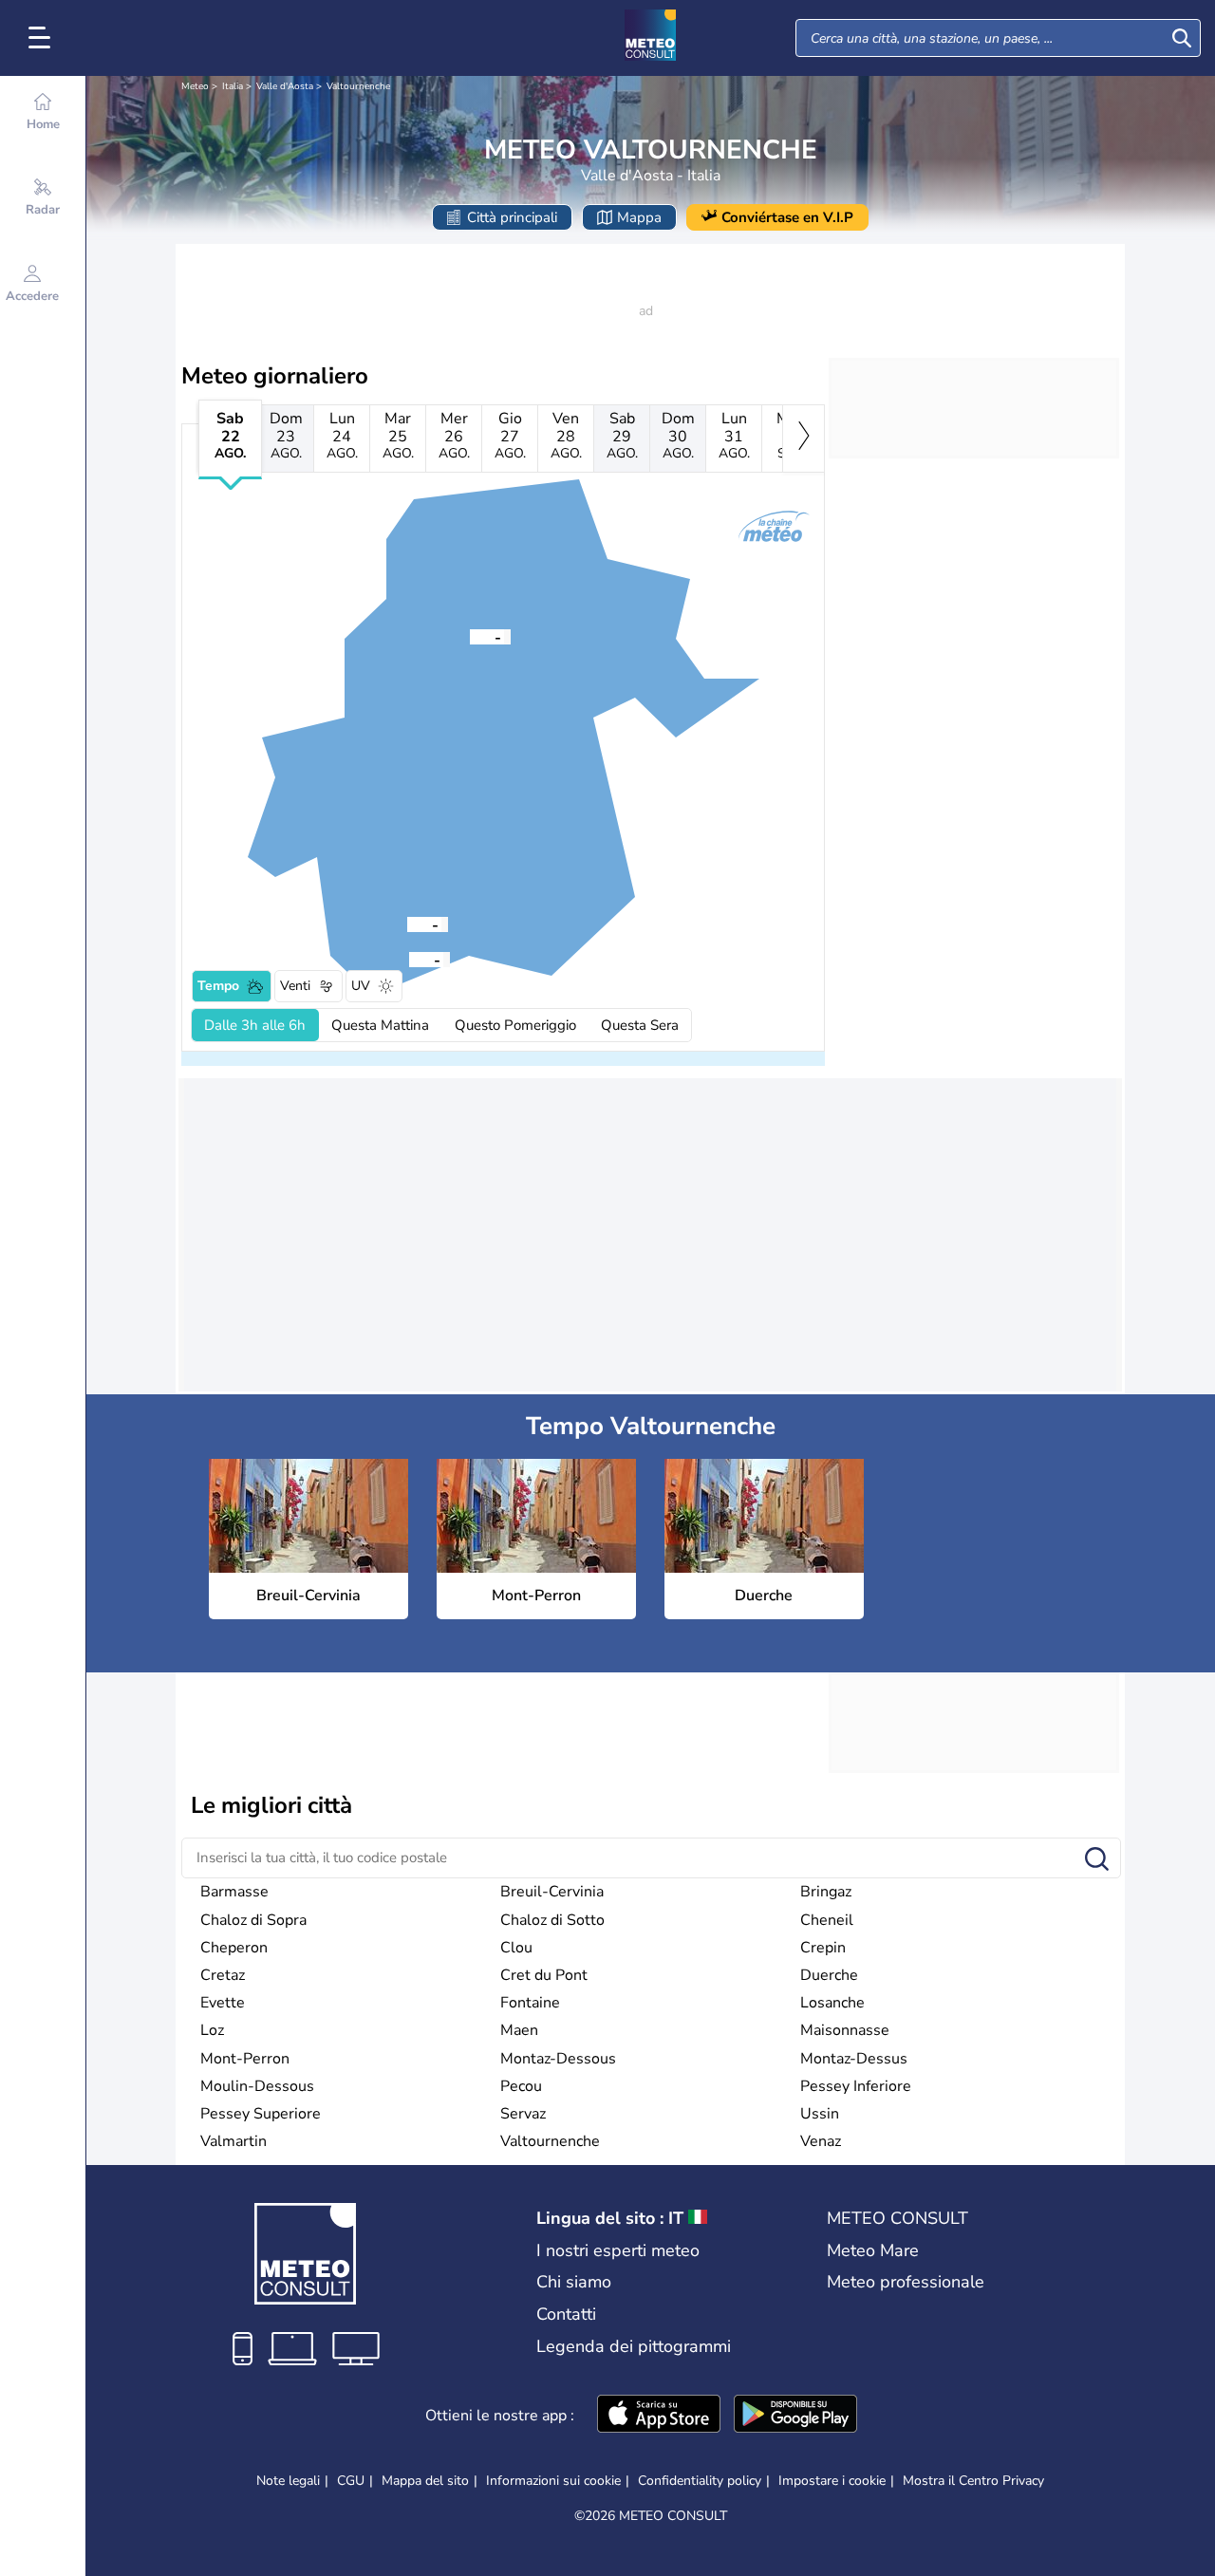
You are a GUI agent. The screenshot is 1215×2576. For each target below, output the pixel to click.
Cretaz (223, 1975)
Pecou (521, 2086)
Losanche (832, 2003)
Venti (295, 986)
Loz (212, 2030)
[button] (470, 636)
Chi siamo (574, 2282)
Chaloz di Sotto (552, 1920)
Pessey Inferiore (856, 2086)
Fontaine (530, 2003)
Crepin (823, 1948)
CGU (351, 2481)
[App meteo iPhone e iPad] (659, 2416)
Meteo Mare (873, 2250)
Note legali (288, 2481)
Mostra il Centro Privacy (973, 2481)
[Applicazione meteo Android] (795, 2416)
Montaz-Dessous (558, 2059)
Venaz (821, 2141)
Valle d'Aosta (285, 86)
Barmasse (234, 1892)
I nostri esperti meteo (618, 2250)
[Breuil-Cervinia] (470, 636)
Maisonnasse (845, 2030)
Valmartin (234, 2141)
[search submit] (1182, 38)
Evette (223, 2003)
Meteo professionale (906, 2282)
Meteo (195, 86)
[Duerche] (409, 959)
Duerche (829, 1975)
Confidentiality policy (700, 2481)
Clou (516, 1948)
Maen (519, 2030)
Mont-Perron (245, 2059)
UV (361, 986)
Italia (233, 86)
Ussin (820, 2114)
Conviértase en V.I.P (787, 217)
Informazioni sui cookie (553, 2481)
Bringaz (826, 1892)
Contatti (566, 2314)
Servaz (523, 2114)
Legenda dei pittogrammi (634, 2346)
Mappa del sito (425, 2481)
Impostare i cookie (832, 2481)
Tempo (218, 986)
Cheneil (827, 1920)
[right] (804, 439)
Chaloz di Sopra (253, 1920)
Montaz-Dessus (854, 2059)
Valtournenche (358, 86)
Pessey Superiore (261, 2114)
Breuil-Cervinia (552, 1892)
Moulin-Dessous (257, 2086)
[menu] (43, 38)
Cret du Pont (544, 1975)
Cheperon (234, 1948)
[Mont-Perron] (407, 924)
